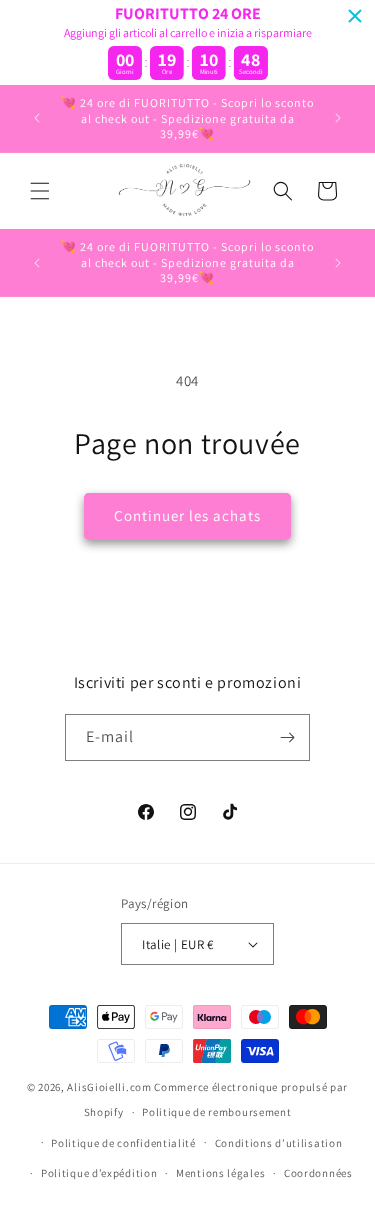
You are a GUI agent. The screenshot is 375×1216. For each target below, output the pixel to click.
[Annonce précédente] (37, 118)
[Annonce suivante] (338, 118)
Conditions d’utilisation (279, 1143)
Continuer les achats (187, 515)
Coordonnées (318, 1173)
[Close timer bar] (355, 16)
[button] (40, 191)
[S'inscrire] (287, 737)
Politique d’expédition (99, 1173)
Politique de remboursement (216, 1112)
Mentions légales (220, 1173)
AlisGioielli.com (110, 1087)
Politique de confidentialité (123, 1143)
